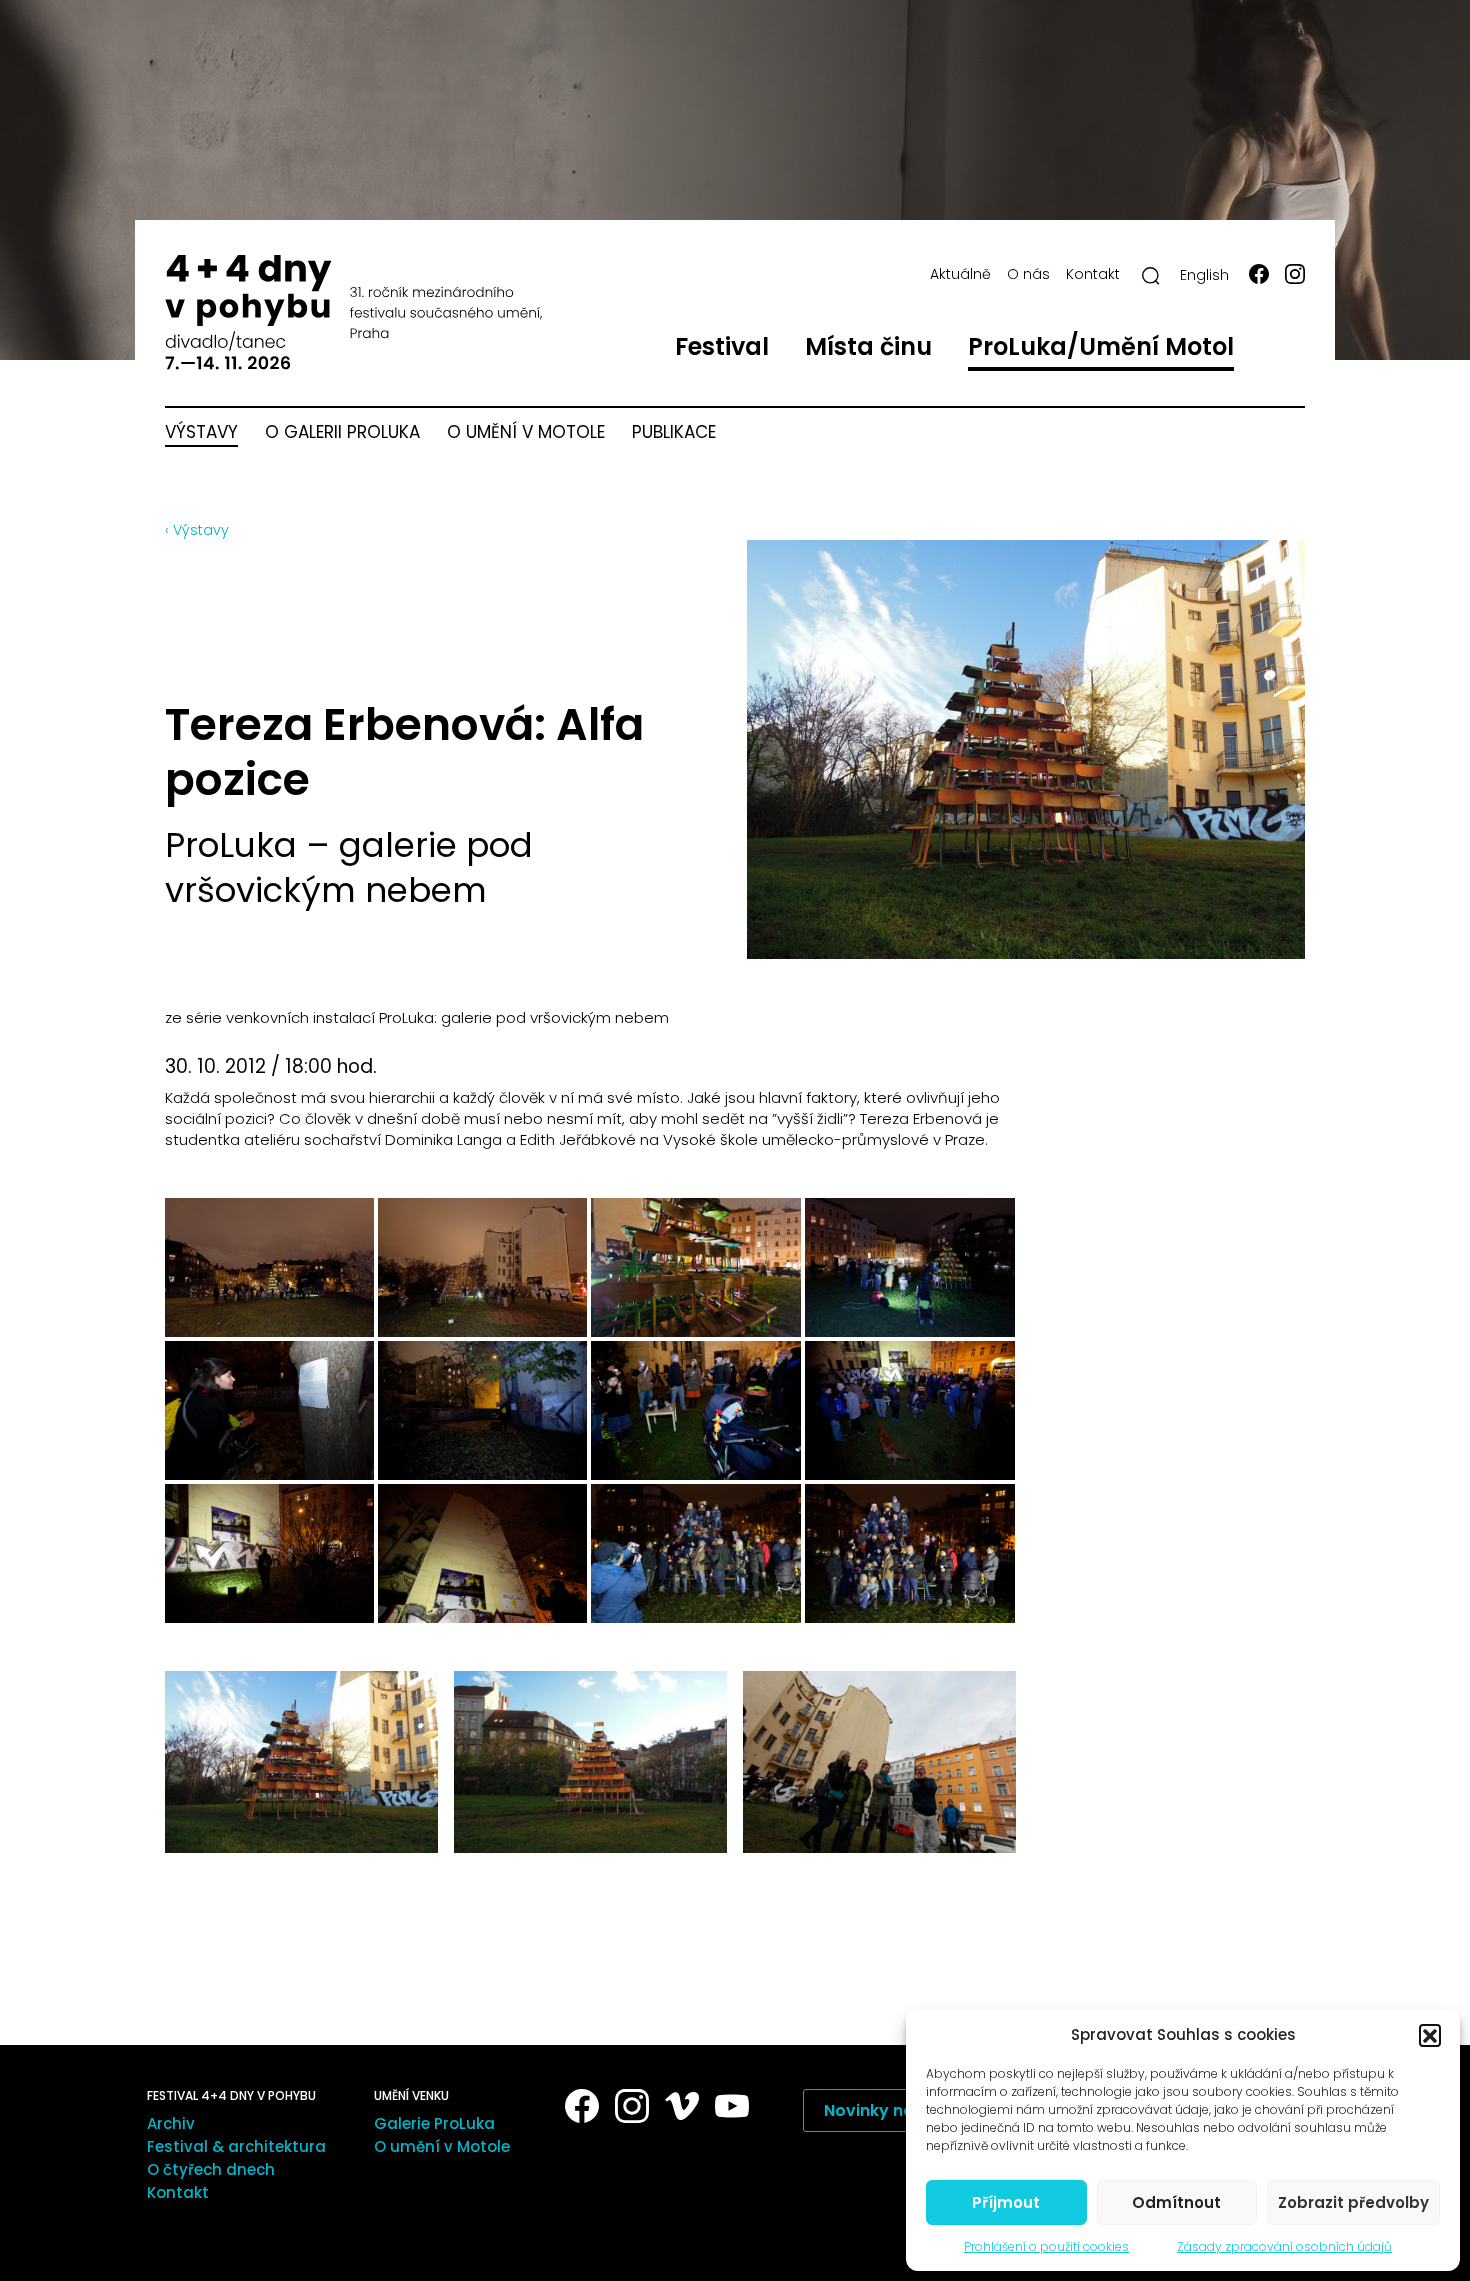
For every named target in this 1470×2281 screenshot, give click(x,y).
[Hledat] (1151, 276)
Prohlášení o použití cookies (1046, 2246)
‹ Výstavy (197, 530)
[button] (1430, 2035)
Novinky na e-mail (898, 2110)
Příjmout (1006, 2202)
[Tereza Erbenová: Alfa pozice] (301, 1762)
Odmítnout (1176, 2202)
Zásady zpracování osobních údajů (1284, 2246)
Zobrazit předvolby (1353, 2202)
